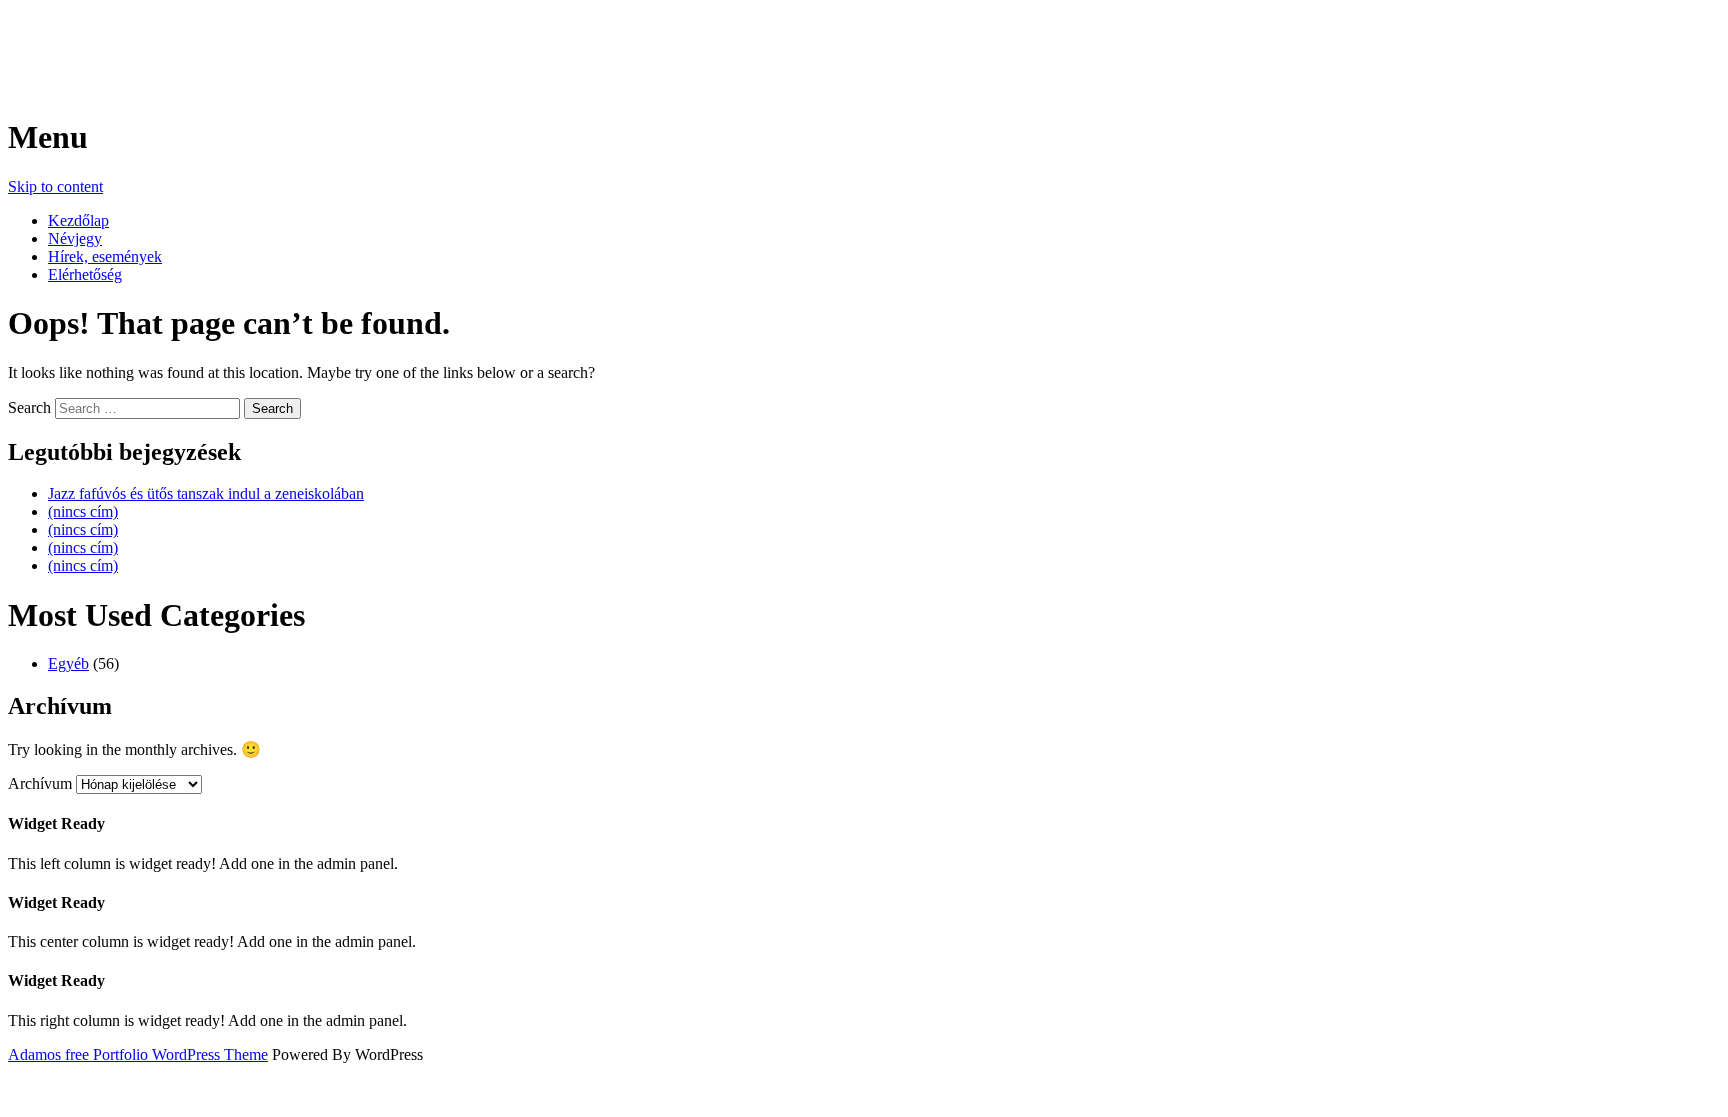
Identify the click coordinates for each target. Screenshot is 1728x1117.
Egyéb (68, 663)
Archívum (40, 783)
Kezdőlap (78, 220)
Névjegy (75, 238)
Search (29, 407)
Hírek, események (105, 256)
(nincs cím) (83, 511)
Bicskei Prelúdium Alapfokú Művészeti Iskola (319, 39)
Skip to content (55, 186)
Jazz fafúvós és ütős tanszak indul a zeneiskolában (206, 493)
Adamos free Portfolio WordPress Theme (138, 1054)
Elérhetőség (85, 274)
